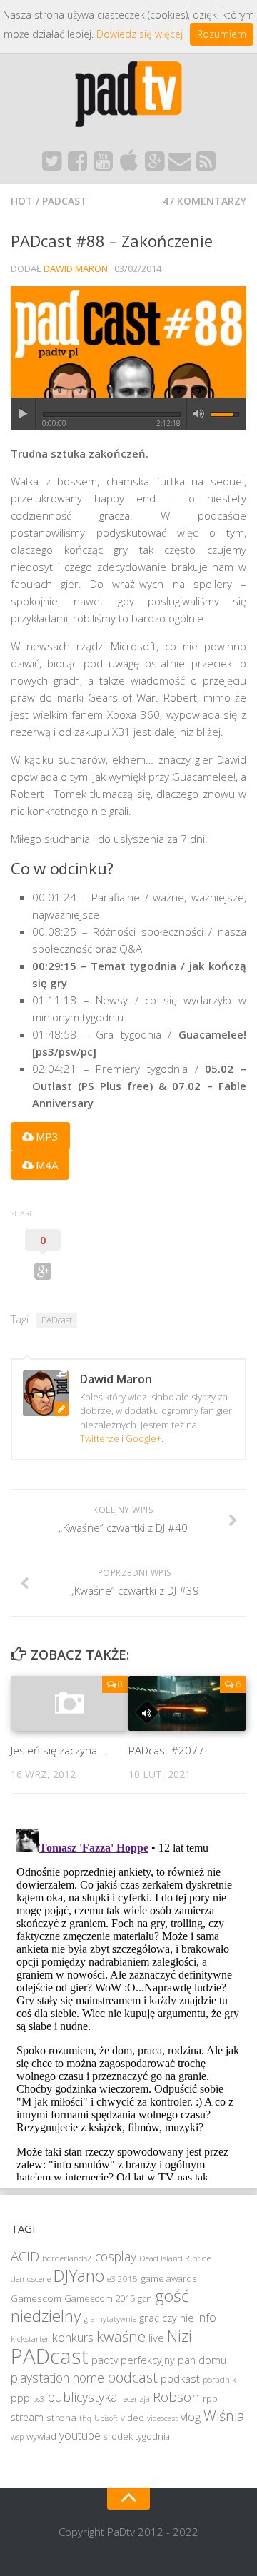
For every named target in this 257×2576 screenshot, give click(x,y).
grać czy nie (167, 2318)
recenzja (135, 2399)
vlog (191, 2417)
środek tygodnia (137, 2436)
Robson (176, 2397)
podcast (132, 2377)
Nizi (180, 2336)
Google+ (143, 1438)
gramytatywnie (110, 2319)
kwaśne (121, 2336)
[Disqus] (128, 2001)
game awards (168, 2278)
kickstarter (30, 2339)
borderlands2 (67, 2258)
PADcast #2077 (166, 1750)
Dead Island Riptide (175, 2258)
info (207, 2318)
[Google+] (154, 165)
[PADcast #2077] (187, 1703)
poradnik (220, 2379)
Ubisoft (106, 2418)
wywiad (41, 2436)
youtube (80, 2435)
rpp (210, 2399)
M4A (45, 1165)
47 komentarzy (205, 201)
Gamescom (36, 2298)
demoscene (31, 2279)
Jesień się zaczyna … (59, 1750)
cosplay (116, 2256)
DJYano (79, 2276)
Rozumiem (222, 34)
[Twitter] (51, 165)
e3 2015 (122, 2279)
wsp (17, 2437)
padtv (105, 2360)
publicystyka (82, 2397)
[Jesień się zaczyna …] (69, 1703)
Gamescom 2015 (100, 2298)
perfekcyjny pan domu (173, 2360)
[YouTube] (103, 165)
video (132, 2418)
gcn (145, 2299)
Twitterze (100, 1438)
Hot (22, 201)
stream (27, 2417)
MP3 (46, 1136)
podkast (180, 2378)
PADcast (65, 201)
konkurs (73, 2337)
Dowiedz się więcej (140, 34)
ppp (20, 2398)
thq (85, 2418)
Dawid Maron (76, 268)
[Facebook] (77, 165)
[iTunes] (128, 165)
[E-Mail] (180, 165)
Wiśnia (224, 2416)
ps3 (39, 2399)
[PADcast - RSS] (206, 165)
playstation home (57, 2378)
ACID (25, 2256)
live (156, 2338)
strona (61, 2418)
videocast (162, 2418)
